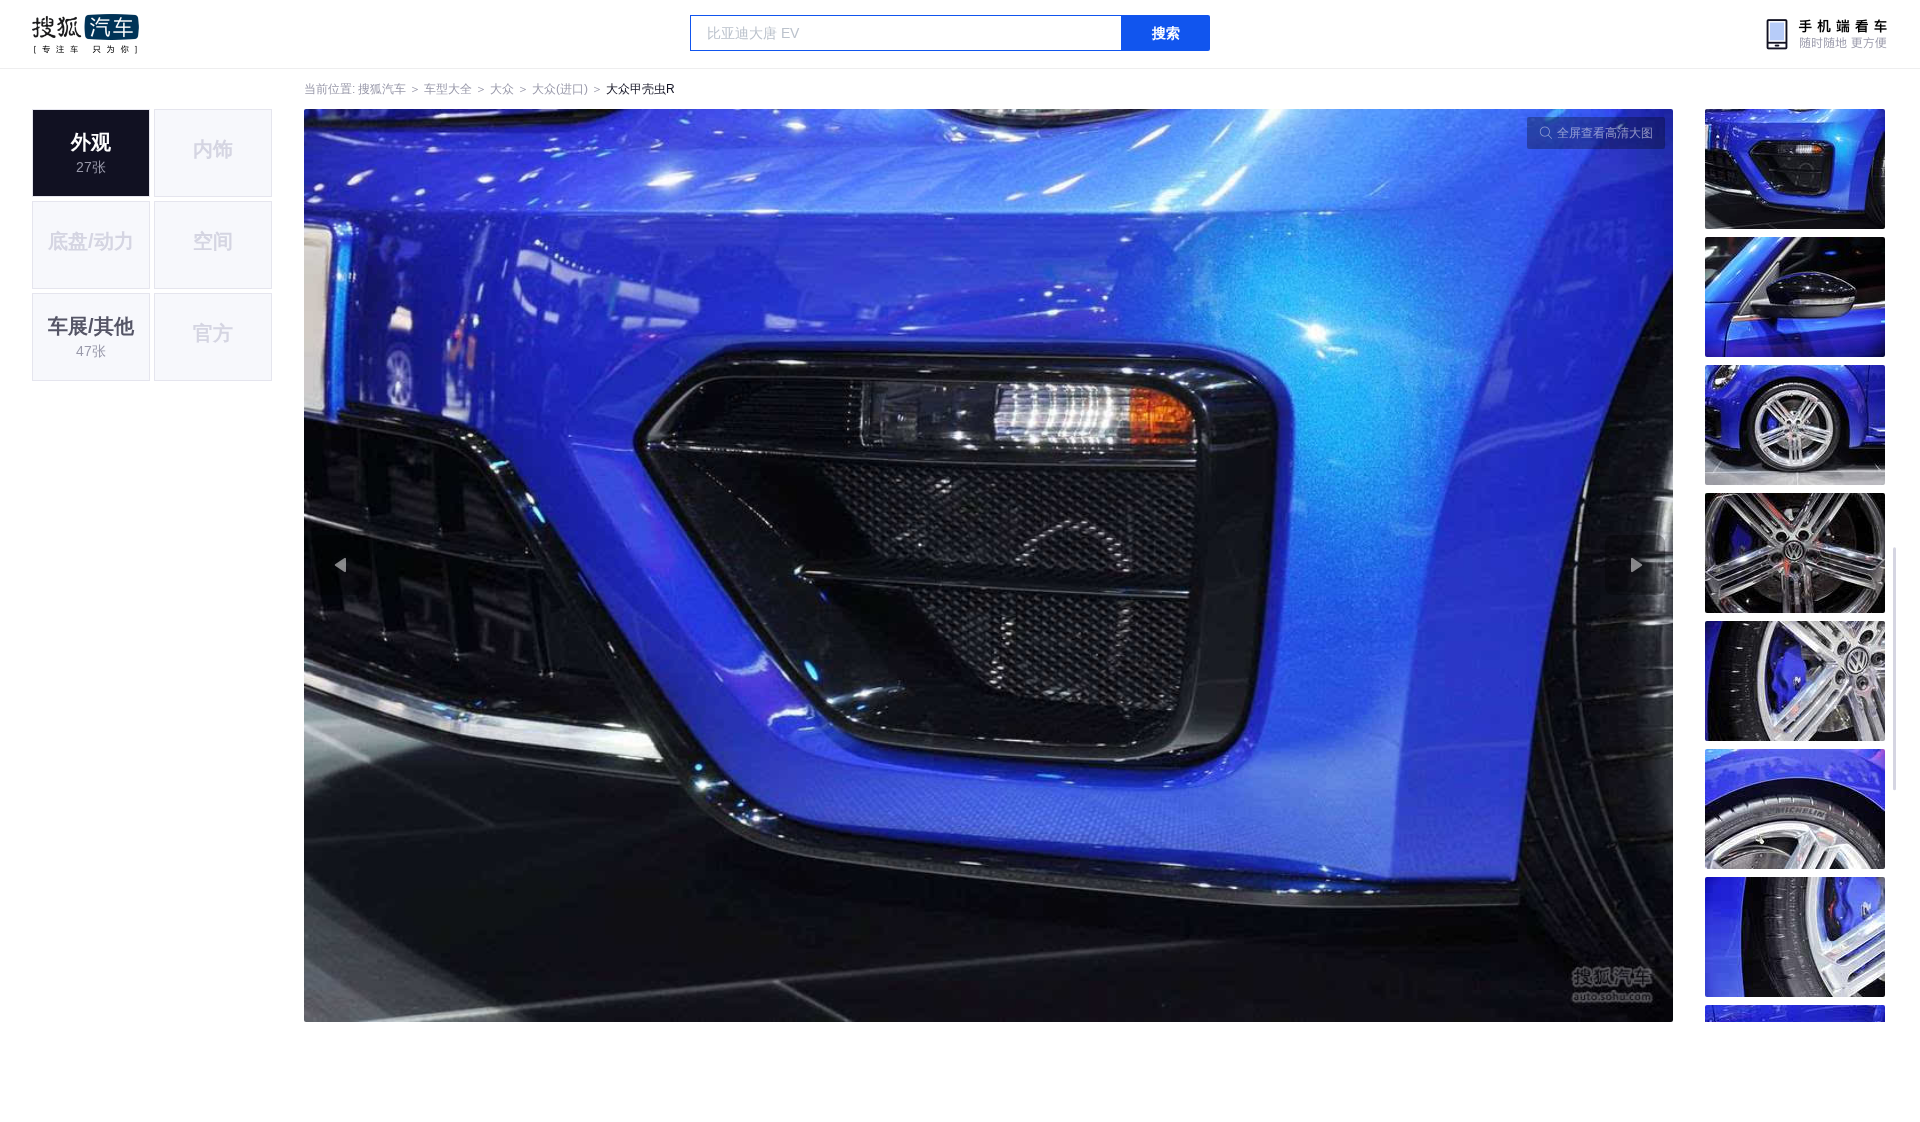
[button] (646, 565)
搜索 (1166, 33)
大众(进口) (560, 89)
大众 (502, 89)
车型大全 (448, 89)
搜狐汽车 (85, 34)
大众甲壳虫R (640, 89)
